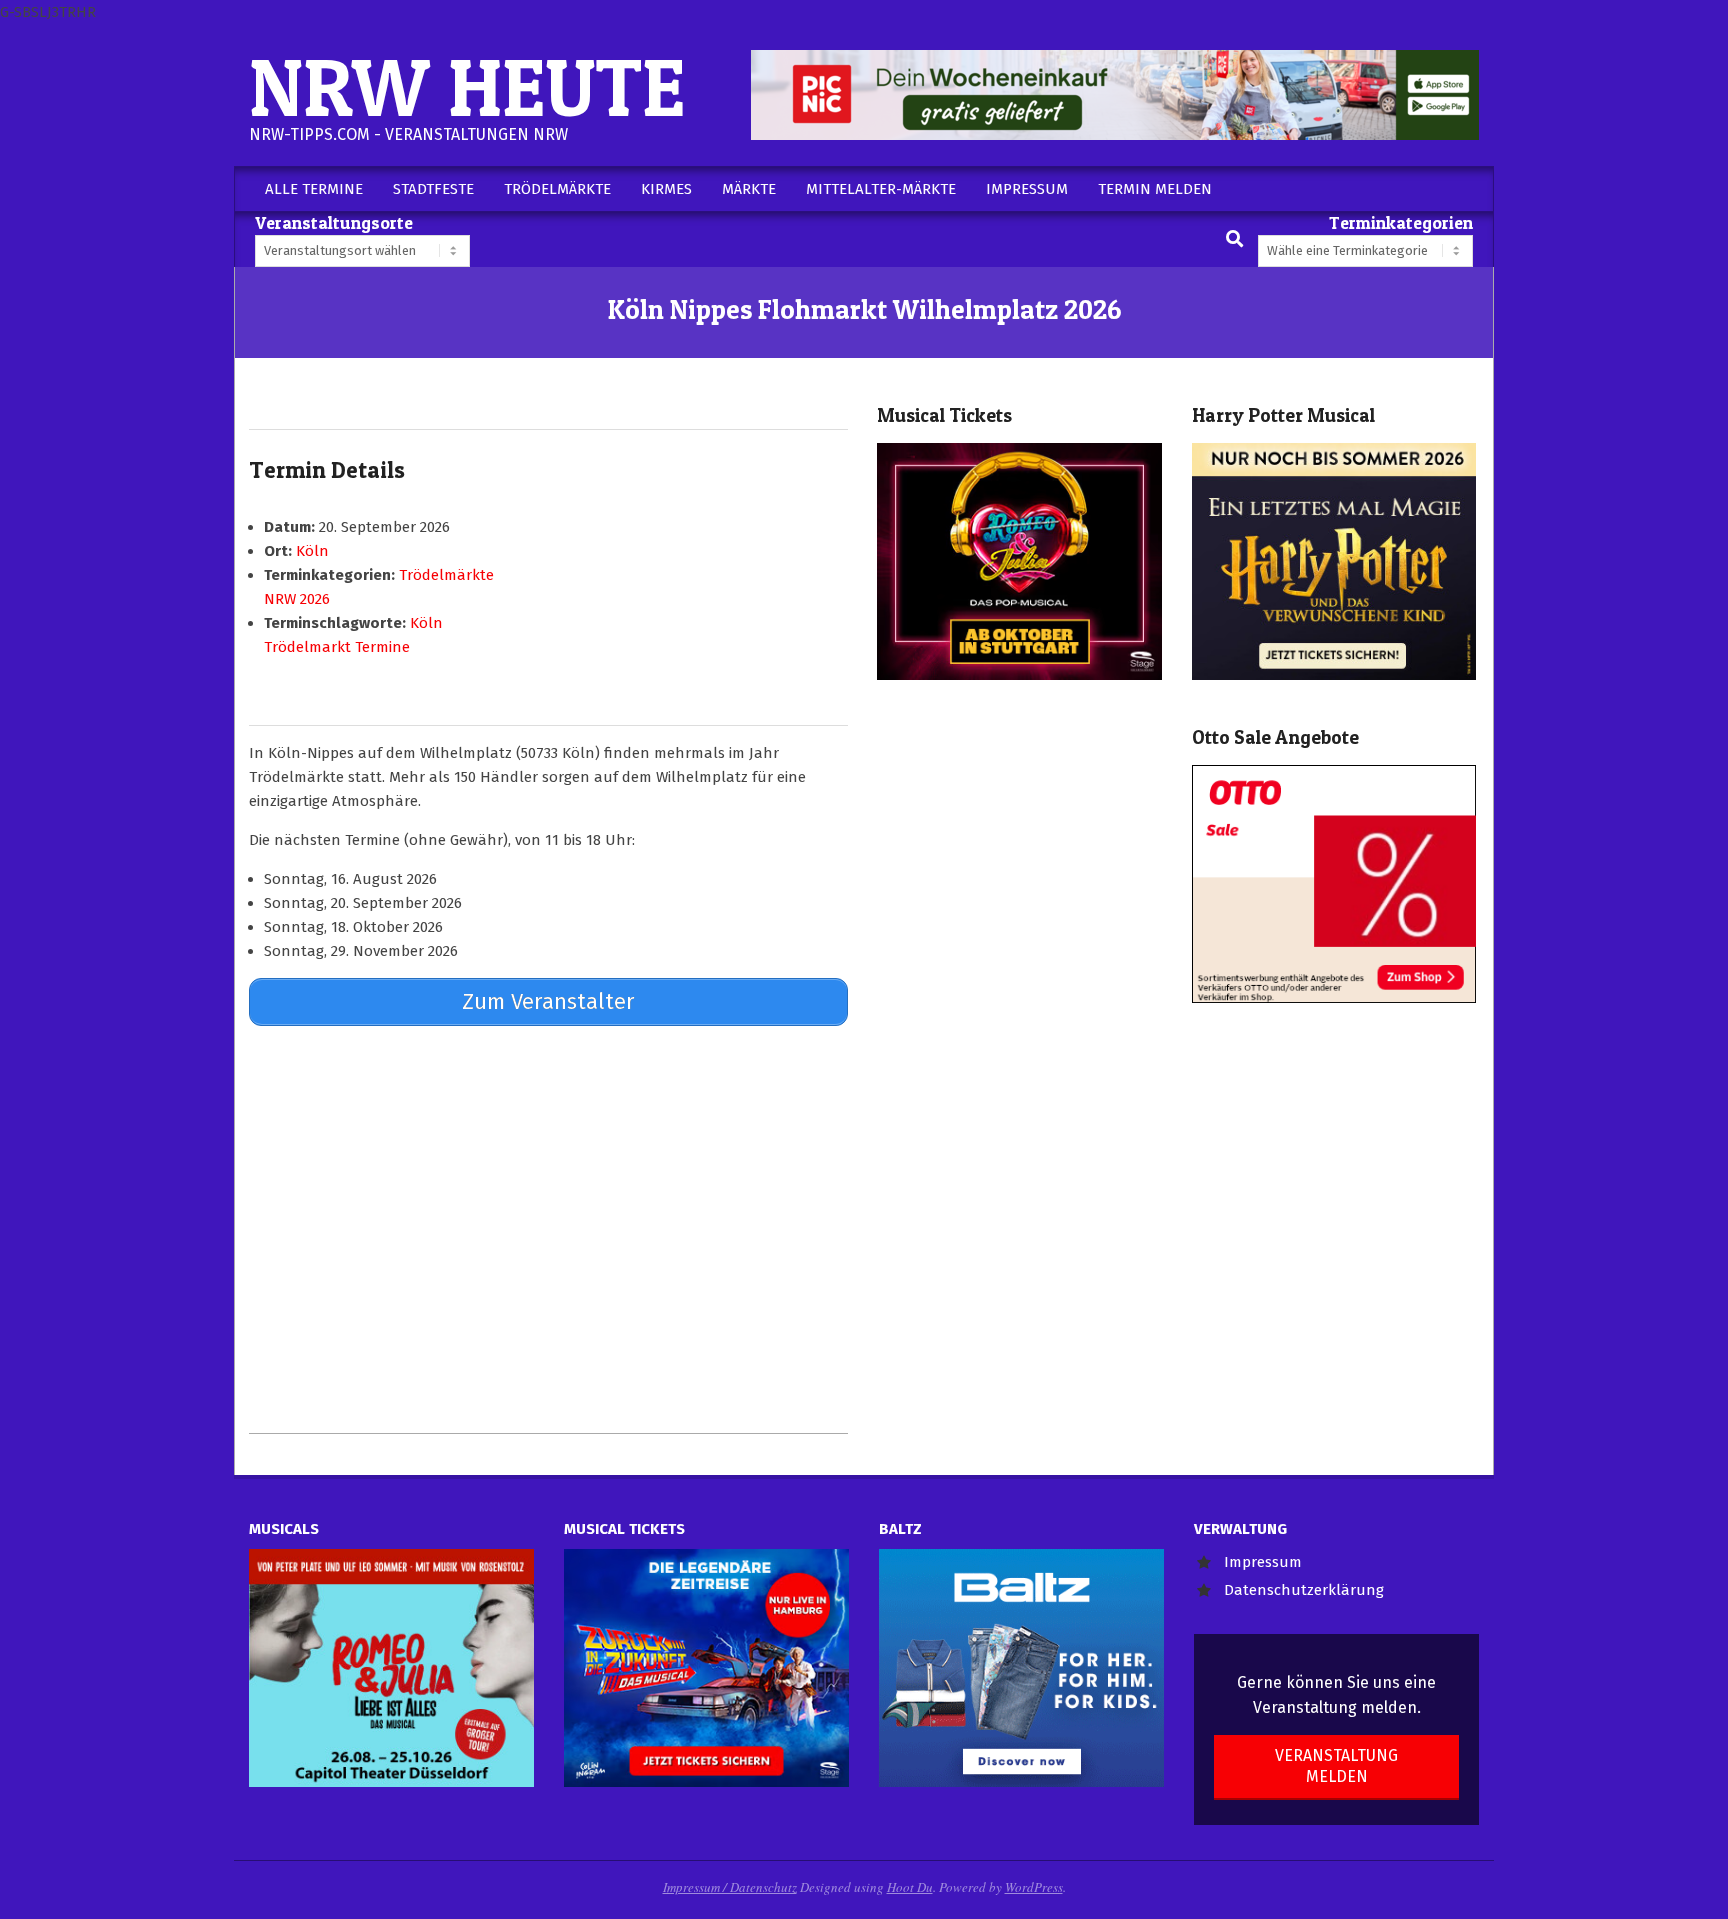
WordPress (1034, 1887)
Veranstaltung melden (1336, 1766)
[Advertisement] (548, 1229)
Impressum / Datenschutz (730, 1887)
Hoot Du (910, 1887)
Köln (312, 551)
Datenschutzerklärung (1304, 1590)
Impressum (1263, 1562)
